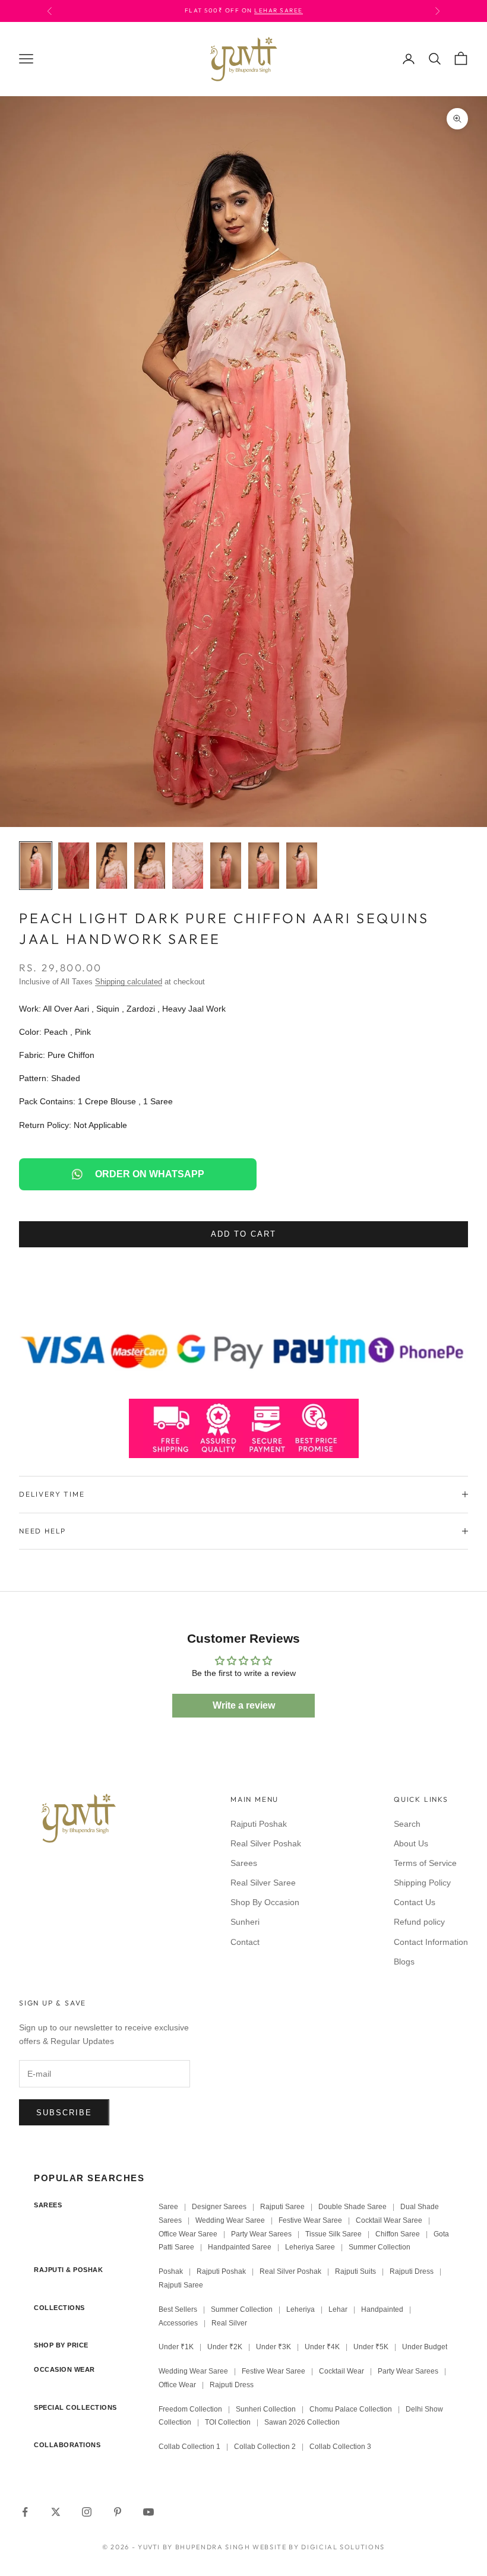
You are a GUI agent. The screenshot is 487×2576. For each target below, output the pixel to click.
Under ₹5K (371, 2347)
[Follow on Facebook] (25, 2512)
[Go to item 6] (226, 866)
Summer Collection (380, 2247)
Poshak (171, 2271)
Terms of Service (425, 1863)
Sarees (244, 1863)
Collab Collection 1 (190, 2447)
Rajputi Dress (412, 2271)
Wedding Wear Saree (230, 2220)
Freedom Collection (190, 2409)
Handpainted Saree (240, 2247)
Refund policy (419, 1922)
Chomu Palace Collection (351, 2409)
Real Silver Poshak (266, 1843)
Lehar (338, 2309)
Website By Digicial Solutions (319, 2547)
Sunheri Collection (266, 2409)
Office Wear (177, 2385)
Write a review (244, 1705)
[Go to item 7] (264, 866)
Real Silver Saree (263, 1883)
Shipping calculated (129, 982)
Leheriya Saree (310, 2247)
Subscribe (64, 2113)
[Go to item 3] (112, 866)
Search (407, 1824)
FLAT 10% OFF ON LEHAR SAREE (263, 10)
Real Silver (229, 2323)
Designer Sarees (219, 2207)
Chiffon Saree (398, 2234)
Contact (245, 1942)
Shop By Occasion (265, 1902)
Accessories (178, 2323)
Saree (168, 2207)
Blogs (404, 1962)
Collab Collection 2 (266, 2447)
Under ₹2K (225, 2347)
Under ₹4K (322, 2347)
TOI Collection (228, 2422)
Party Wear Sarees (261, 2234)
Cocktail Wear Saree (389, 2220)
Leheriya (301, 2309)
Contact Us (415, 1902)
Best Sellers (178, 2309)
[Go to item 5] (188, 866)
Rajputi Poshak (259, 1824)
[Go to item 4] (150, 866)
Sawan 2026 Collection (302, 2422)
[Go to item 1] (36, 866)
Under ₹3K (273, 2347)
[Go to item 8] (302, 866)
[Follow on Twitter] (56, 2512)
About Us (411, 1843)
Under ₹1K (176, 2347)
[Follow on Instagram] (87, 2512)
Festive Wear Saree (310, 2220)
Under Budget (425, 2347)
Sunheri (245, 1922)
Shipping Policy (422, 1883)
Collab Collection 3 (340, 2447)
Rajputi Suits (355, 2271)
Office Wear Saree (188, 2234)
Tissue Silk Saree (333, 2234)
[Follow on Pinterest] (118, 2512)
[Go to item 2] (74, 866)
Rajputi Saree (282, 2207)
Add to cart (243, 1234)
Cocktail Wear (341, 2371)
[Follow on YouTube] (148, 2512)
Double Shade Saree (352, 2207)
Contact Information (431, 1942)
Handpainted (382, 2309)
